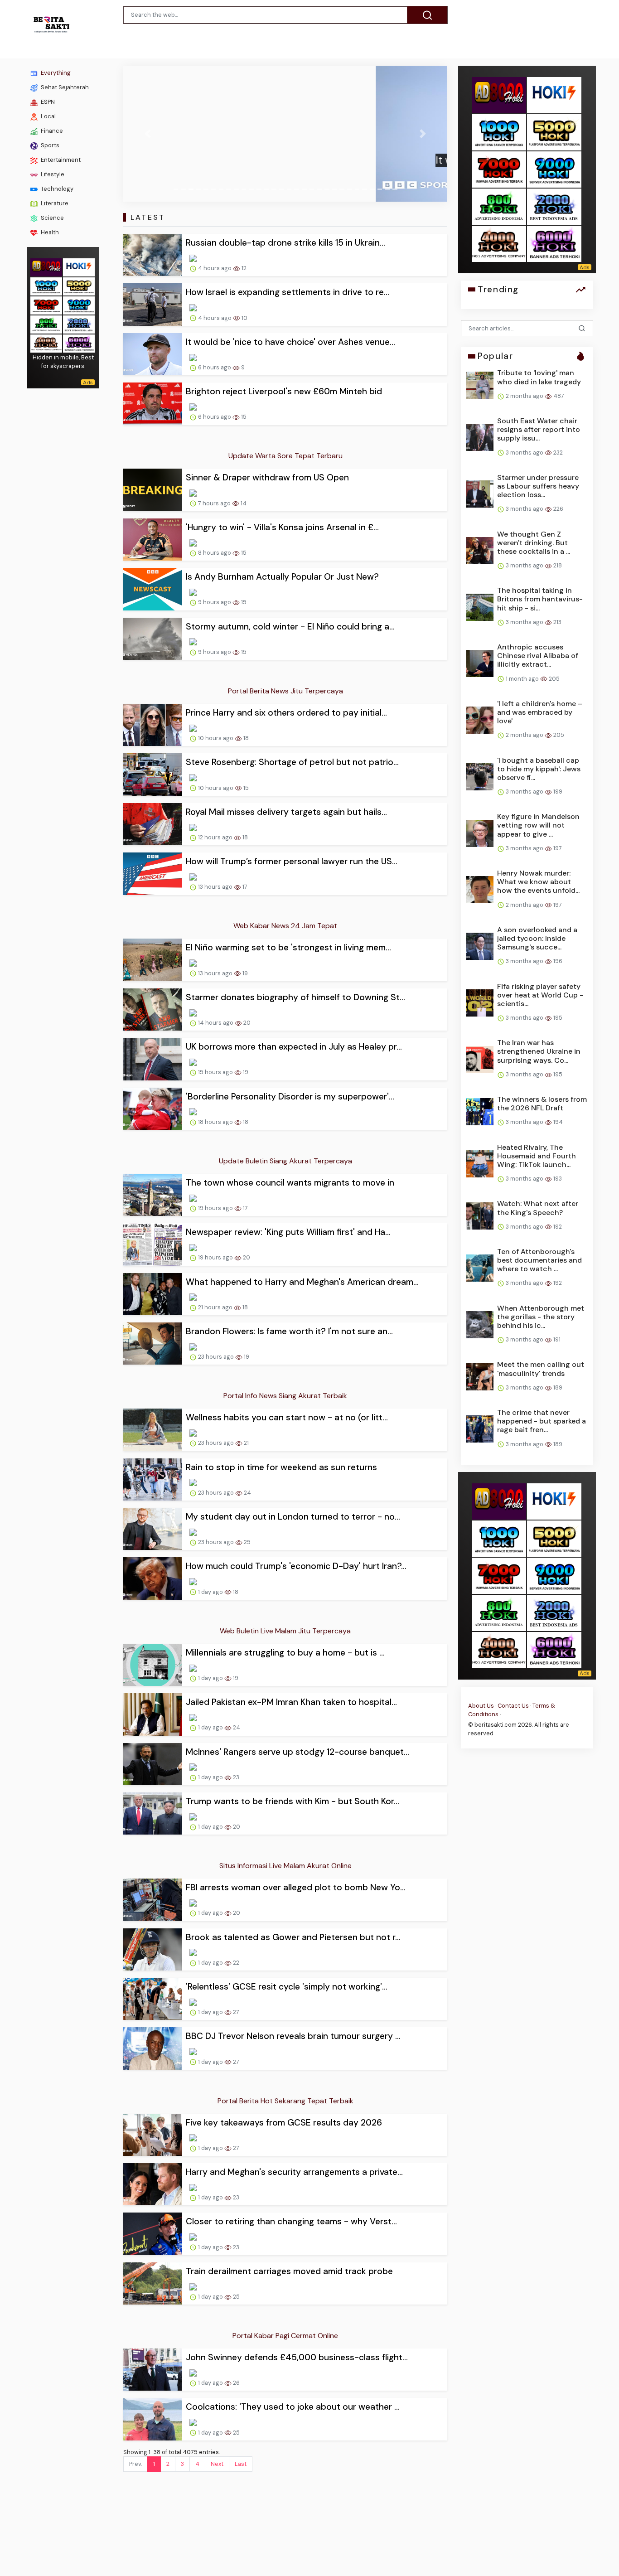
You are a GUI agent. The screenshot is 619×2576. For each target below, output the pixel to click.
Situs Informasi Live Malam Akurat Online (285, 1866)
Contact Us (513, 1705)
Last (241, 2464)
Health (49, 232)
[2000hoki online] (79, 323)
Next (217, 2464)
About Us (481, 1705)
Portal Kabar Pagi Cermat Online (285, 2336)
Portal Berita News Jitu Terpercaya (285, 691)
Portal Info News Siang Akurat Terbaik (285, 1396)
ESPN (47, 102)
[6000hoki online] (79, 342)
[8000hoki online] (46, 266)
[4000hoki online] (46, 342)
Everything (55, 73)
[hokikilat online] (79, 266)
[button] (147, 134)
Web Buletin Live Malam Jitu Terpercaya (285, 1631)
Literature (54, 203)
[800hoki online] (46, 323)
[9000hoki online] (79, 304)
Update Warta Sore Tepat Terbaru (285, 456)
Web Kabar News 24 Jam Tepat (285, 926)
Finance (51, 131)
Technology (56, 189)
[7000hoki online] (46, 304)
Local (48, 116)
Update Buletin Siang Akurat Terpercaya (285, 1161)
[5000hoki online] (79, 285)
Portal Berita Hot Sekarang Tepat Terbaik (285, 2101)
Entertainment (60, 160)
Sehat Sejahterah (64, 87)
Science (52, 218)
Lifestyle (52, 174)
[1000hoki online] (46, 285)
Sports (49, 145)
